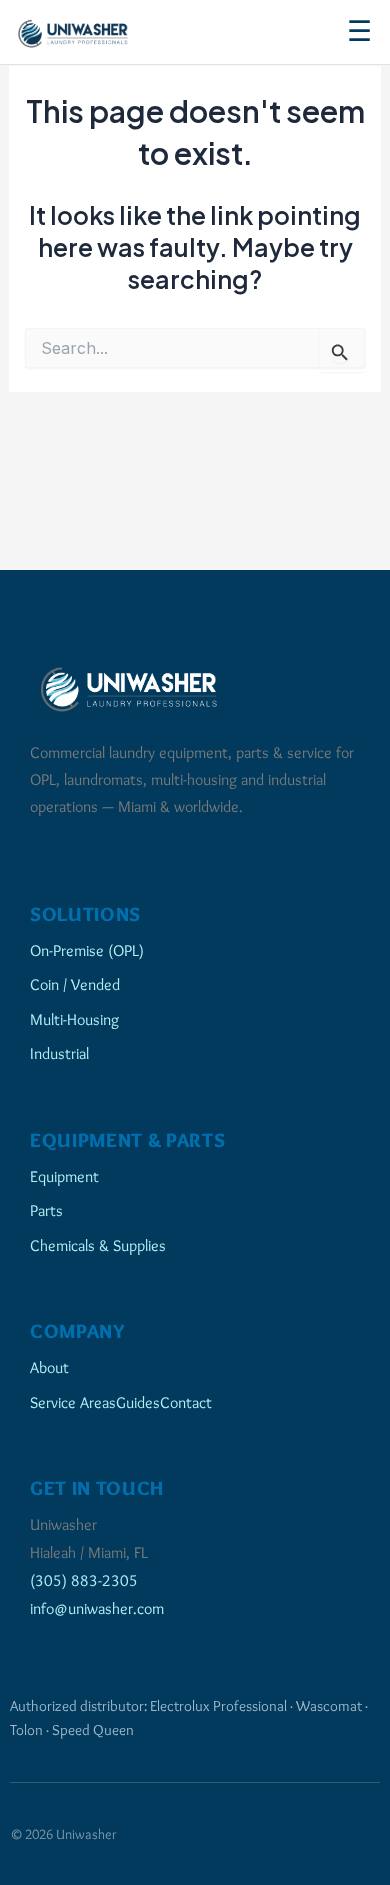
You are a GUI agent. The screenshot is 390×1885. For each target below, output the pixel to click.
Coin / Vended (75, 984)
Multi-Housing (74, 1019)
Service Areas (73, 1402)
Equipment (64, 1176)
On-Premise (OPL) (87, 950)
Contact (186, 1402)
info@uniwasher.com (97, 1608)
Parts (46, 1210)
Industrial (59, 1053)
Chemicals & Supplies (98, 1245)
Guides (138, 1402)
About (49, 1367)
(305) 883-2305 (84, 1580)
